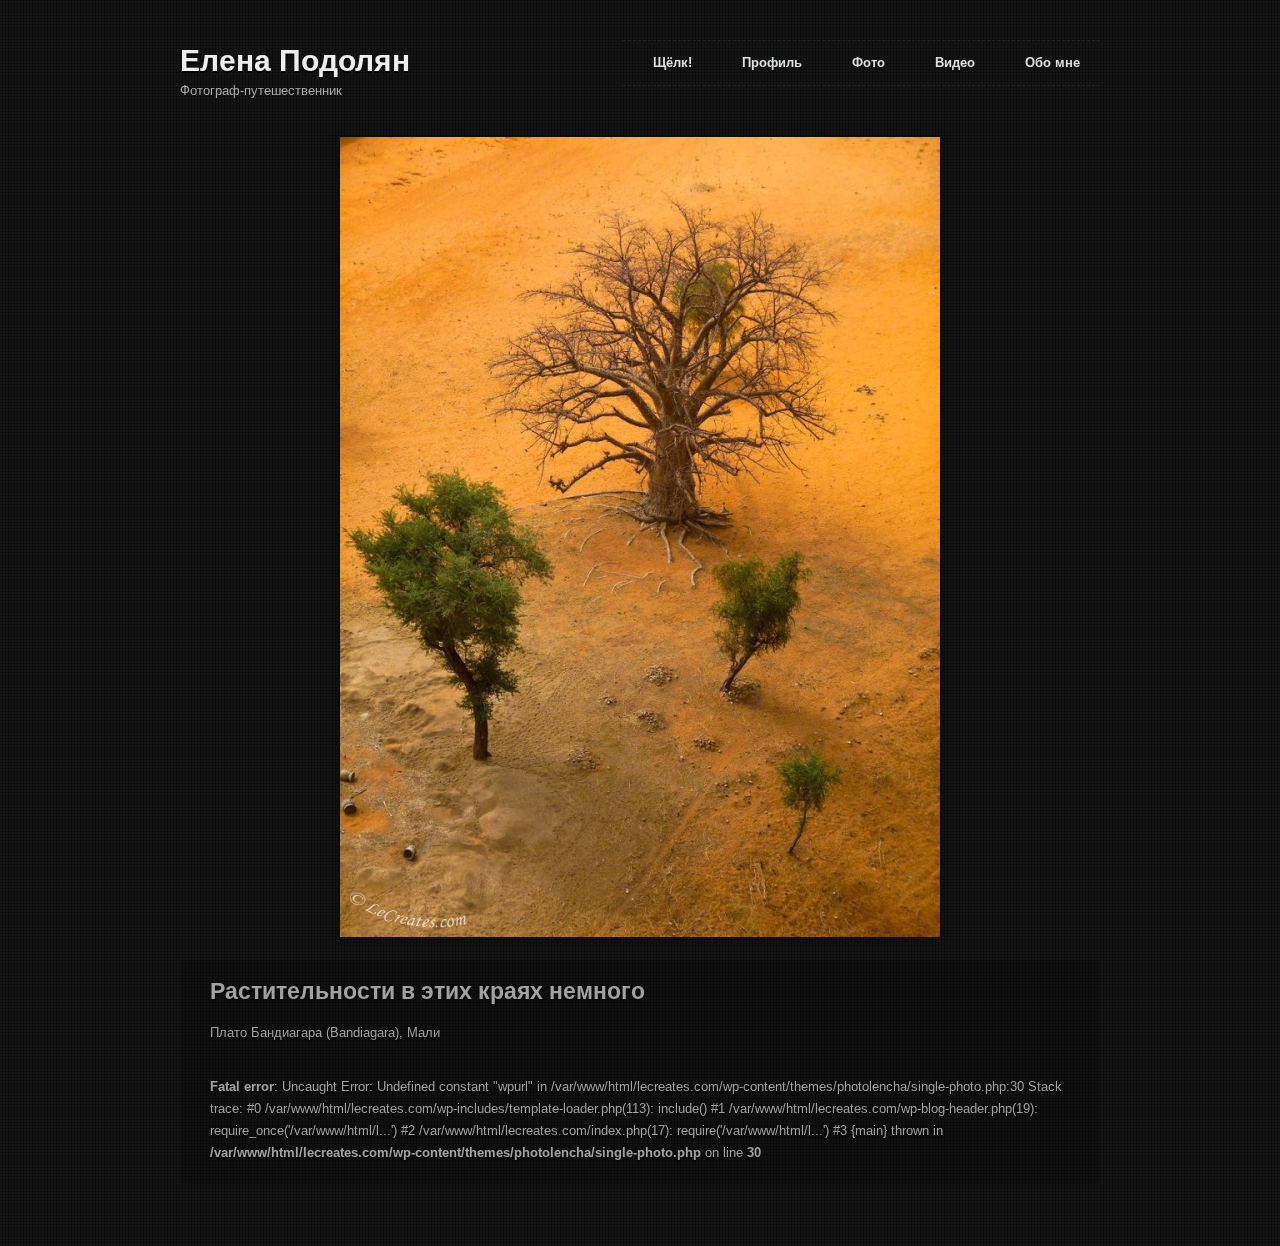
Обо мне (1052, 62)
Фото (868, 62)
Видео (955, 62)
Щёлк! (672, 62)
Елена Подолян (295, 60)
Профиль (772, 62)
